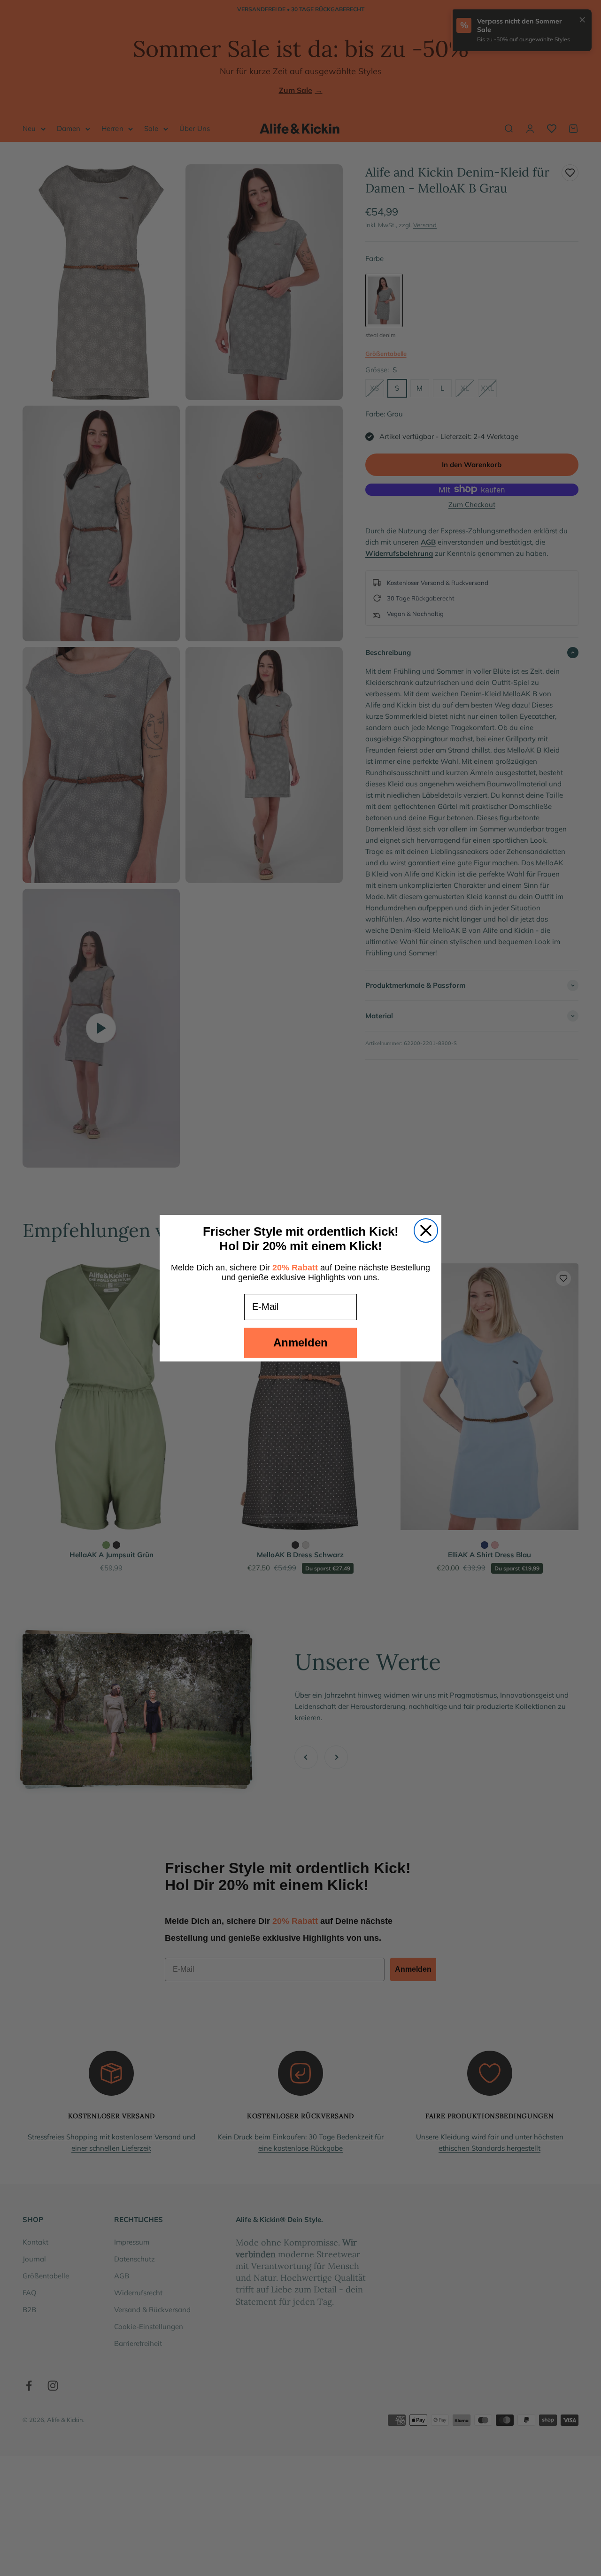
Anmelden (300, 1342)
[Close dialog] (426, 1230)
